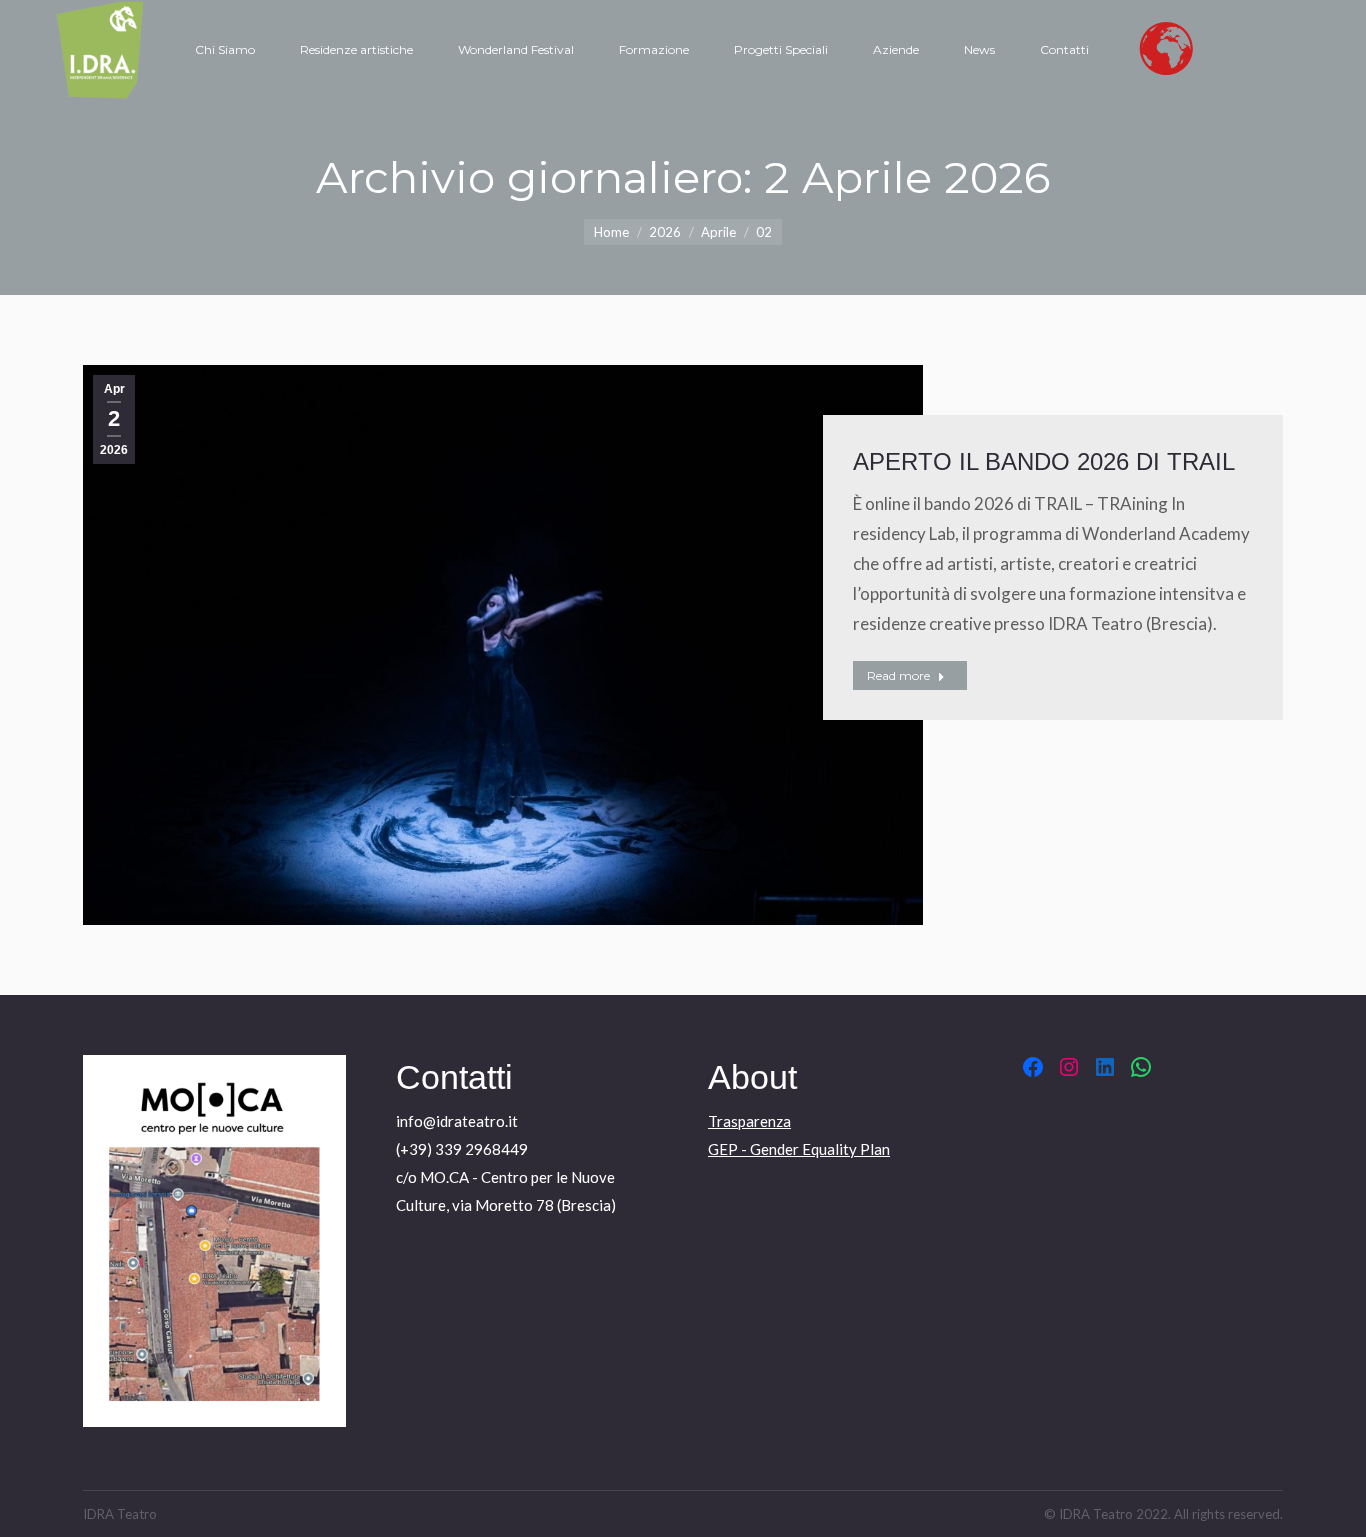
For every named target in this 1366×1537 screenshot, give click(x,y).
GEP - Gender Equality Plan (799, 1149)
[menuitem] (225, 50)
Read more (898, 675)
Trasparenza (749, 1121)
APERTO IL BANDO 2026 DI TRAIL (1044, 461)
